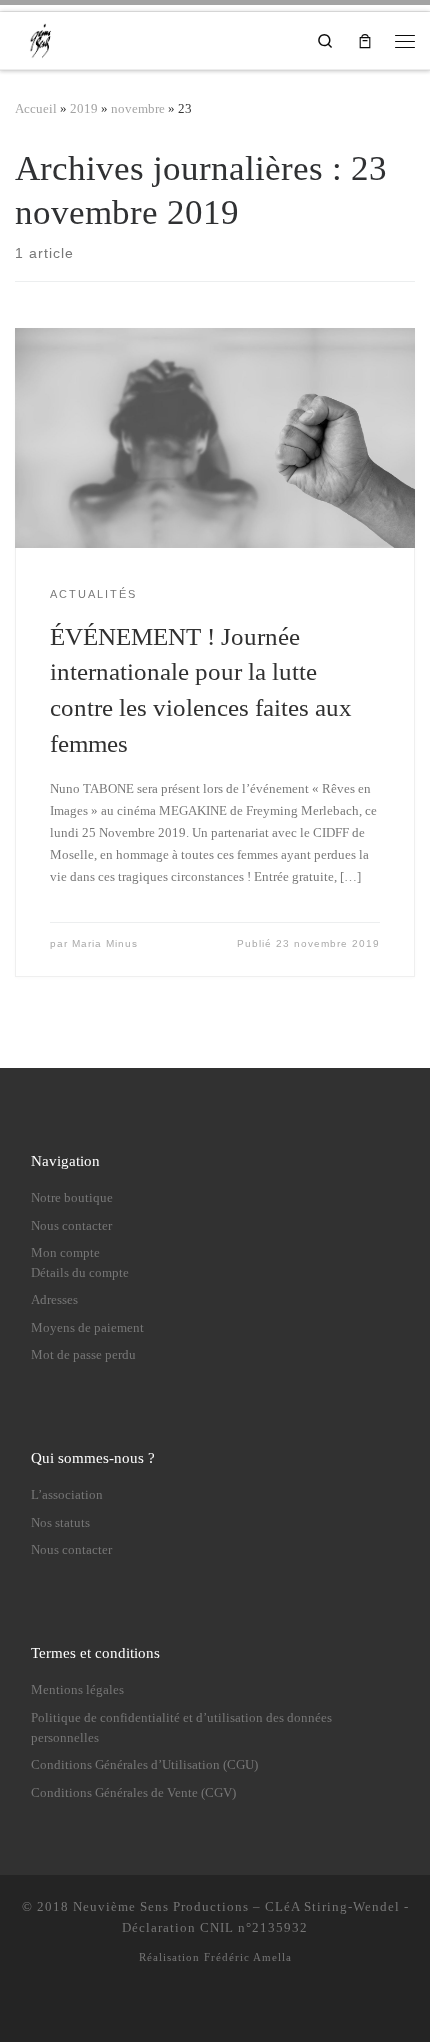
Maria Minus (105, 943)
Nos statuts (60, 1523)
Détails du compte (80, 1273)
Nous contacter (71, 1226)
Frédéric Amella (248, 1957)
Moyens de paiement (87, 1328)
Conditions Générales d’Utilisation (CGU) (144, 1765)
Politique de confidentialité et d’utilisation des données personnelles (181, 1728)
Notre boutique (72, 1198)
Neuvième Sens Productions (161, 1906)
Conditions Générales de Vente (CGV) (133, 1793)
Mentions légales (77, 1690)
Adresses (54, 1300)
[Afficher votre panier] (365, 40)
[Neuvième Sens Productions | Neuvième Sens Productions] (42, 38)
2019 (84, 108)
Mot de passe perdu (83, 1355)
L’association (67, 1495)
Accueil (36, 108)
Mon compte (65, 1253)
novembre (138, 108)
